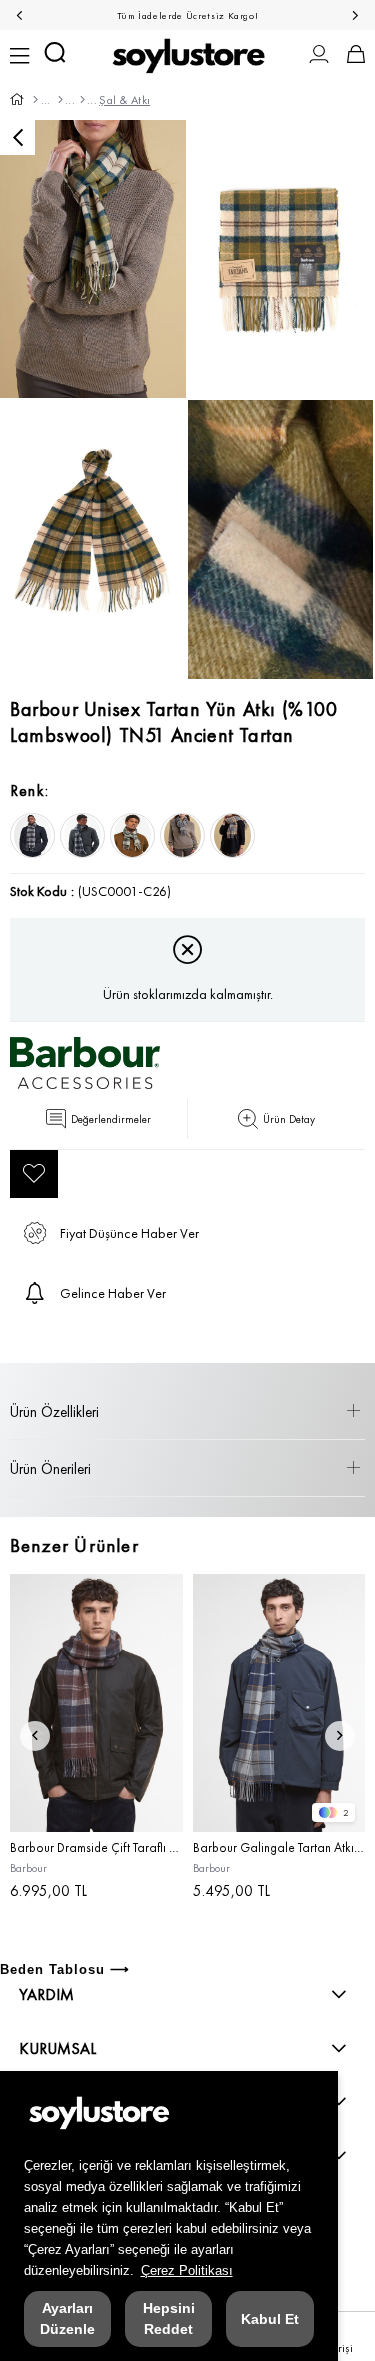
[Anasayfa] (35, 100)
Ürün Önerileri (50, 1468)
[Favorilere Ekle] (34, 1174)
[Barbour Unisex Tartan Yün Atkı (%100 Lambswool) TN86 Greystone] (132, 835)
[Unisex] (59, 100)
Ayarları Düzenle (67, 2318)
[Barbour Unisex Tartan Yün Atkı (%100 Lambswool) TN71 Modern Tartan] (182, 835)
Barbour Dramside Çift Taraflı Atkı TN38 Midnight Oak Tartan (96, 1848)
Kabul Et (270, 2319)
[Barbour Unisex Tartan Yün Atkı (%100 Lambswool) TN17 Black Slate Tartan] (82, 835)
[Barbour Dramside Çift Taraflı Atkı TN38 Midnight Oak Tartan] (96, 1703)
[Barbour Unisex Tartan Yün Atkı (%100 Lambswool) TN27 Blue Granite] (32, 835)
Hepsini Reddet (169, 2318)
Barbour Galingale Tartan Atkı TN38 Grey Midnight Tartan (279, 1848)
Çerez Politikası (187, 2270)
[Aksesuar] (81, 100)
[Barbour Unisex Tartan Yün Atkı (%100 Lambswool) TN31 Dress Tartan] (232, 835)
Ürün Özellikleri (54, 1411)
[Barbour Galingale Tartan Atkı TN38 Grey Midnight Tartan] (279, 1703)
